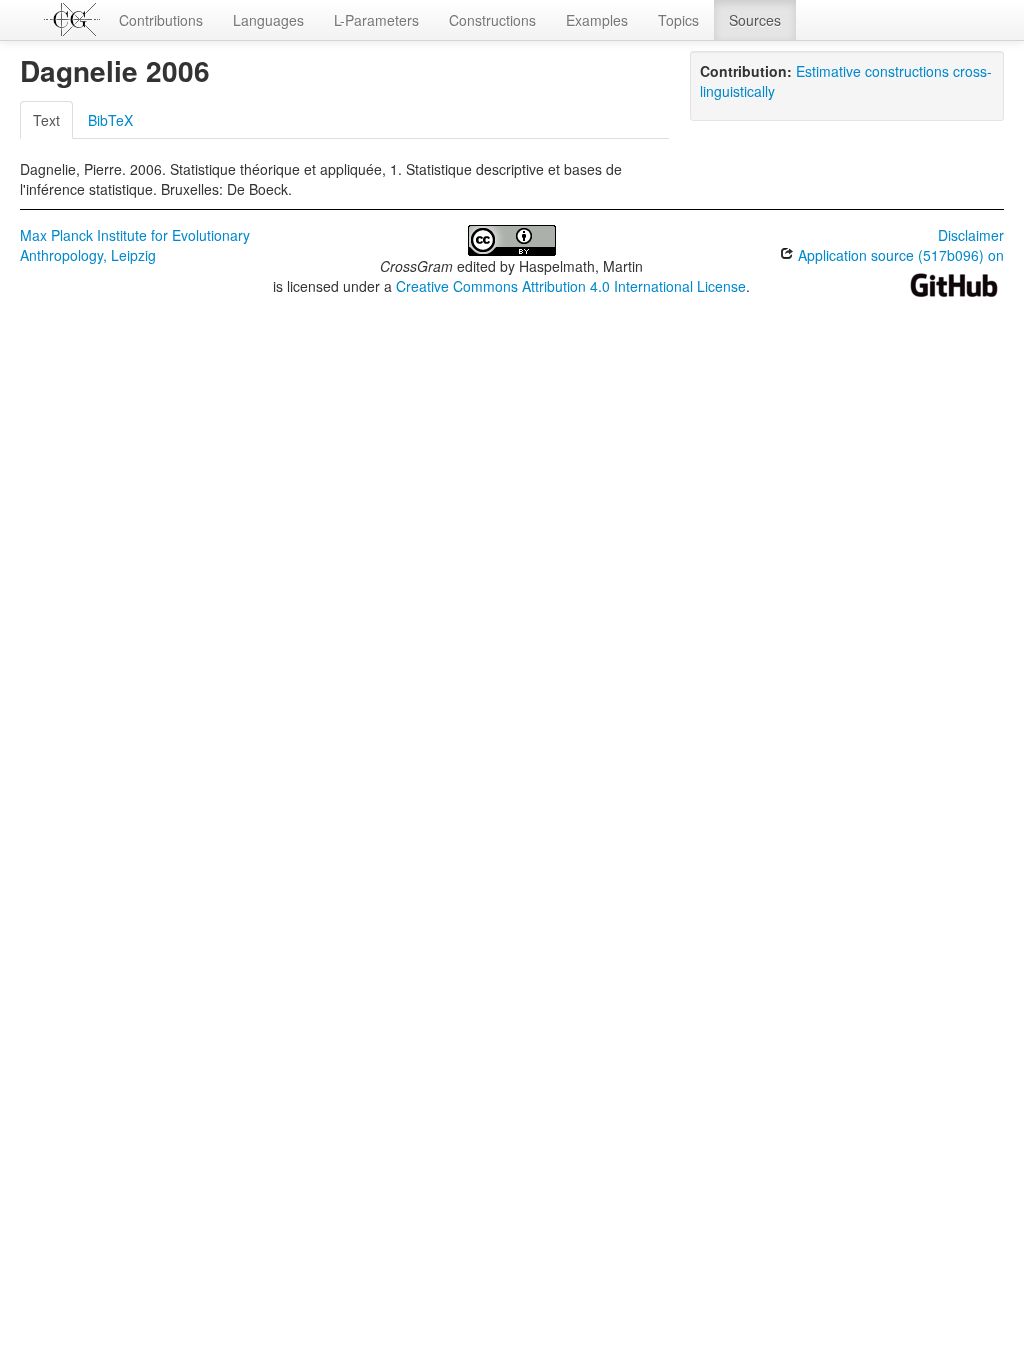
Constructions (492, 20)
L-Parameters (376, 20)
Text (46, 120)
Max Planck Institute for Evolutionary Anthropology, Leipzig (135, 245)
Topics (678, 20)
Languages (268, 20)
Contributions (161, 20)
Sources (755, 20)
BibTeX (110, 120)
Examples (597, 20)
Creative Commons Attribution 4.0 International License (571, 286)
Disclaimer (971, 235)
